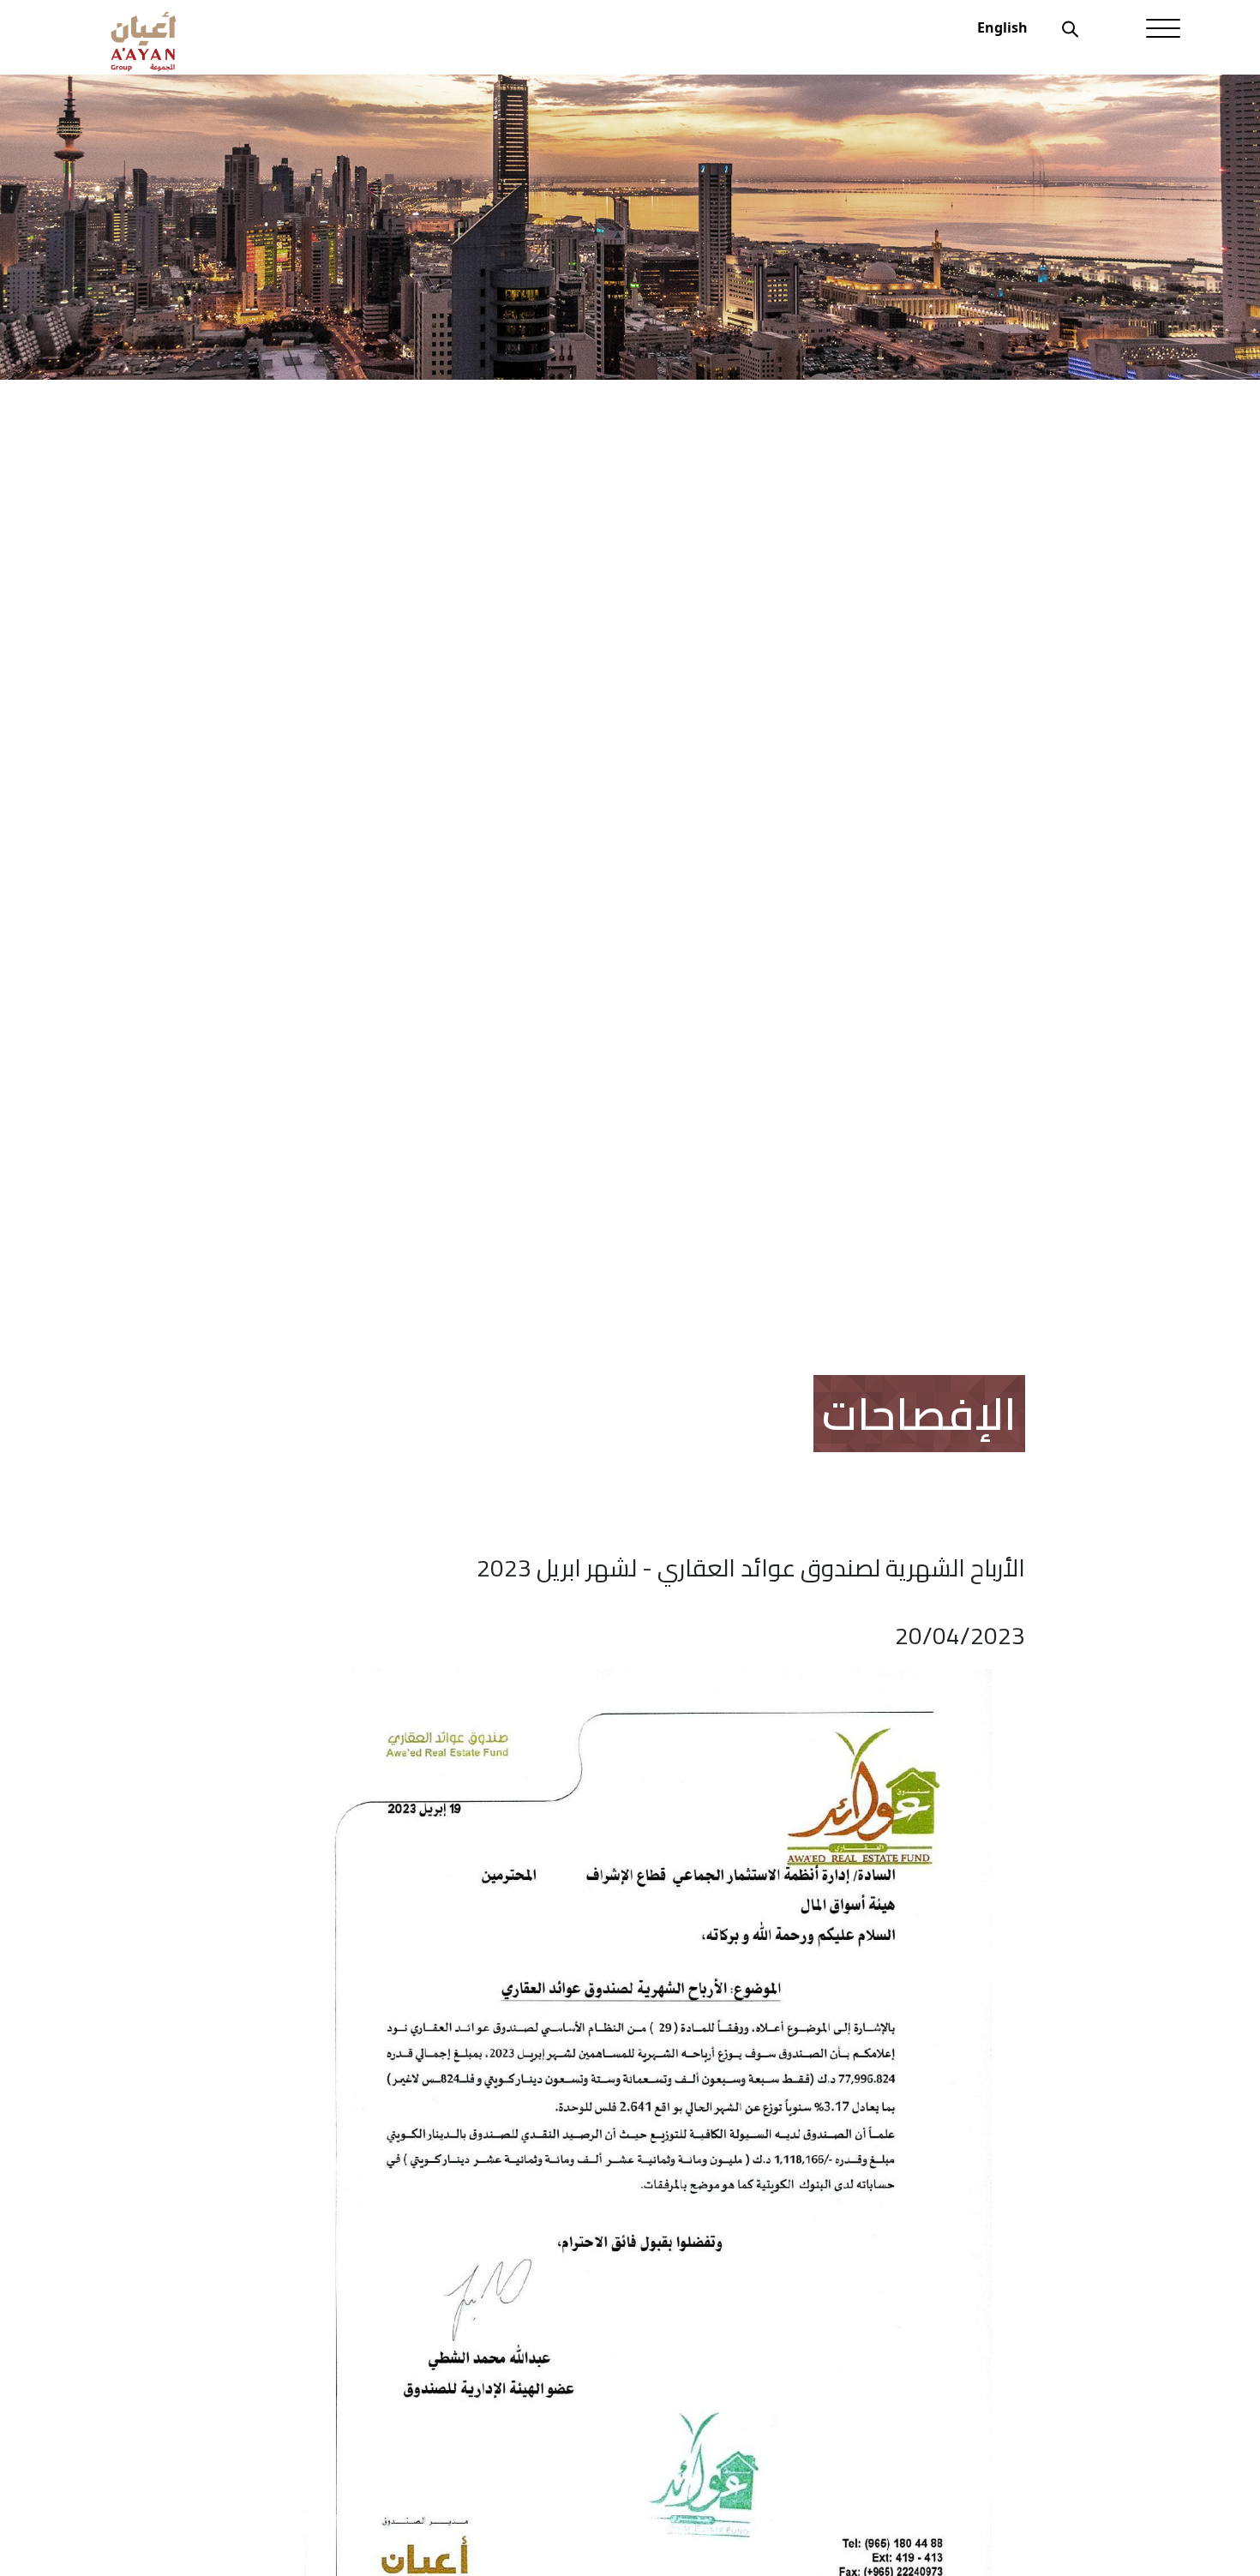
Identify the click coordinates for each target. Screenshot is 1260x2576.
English (1002, 27)
